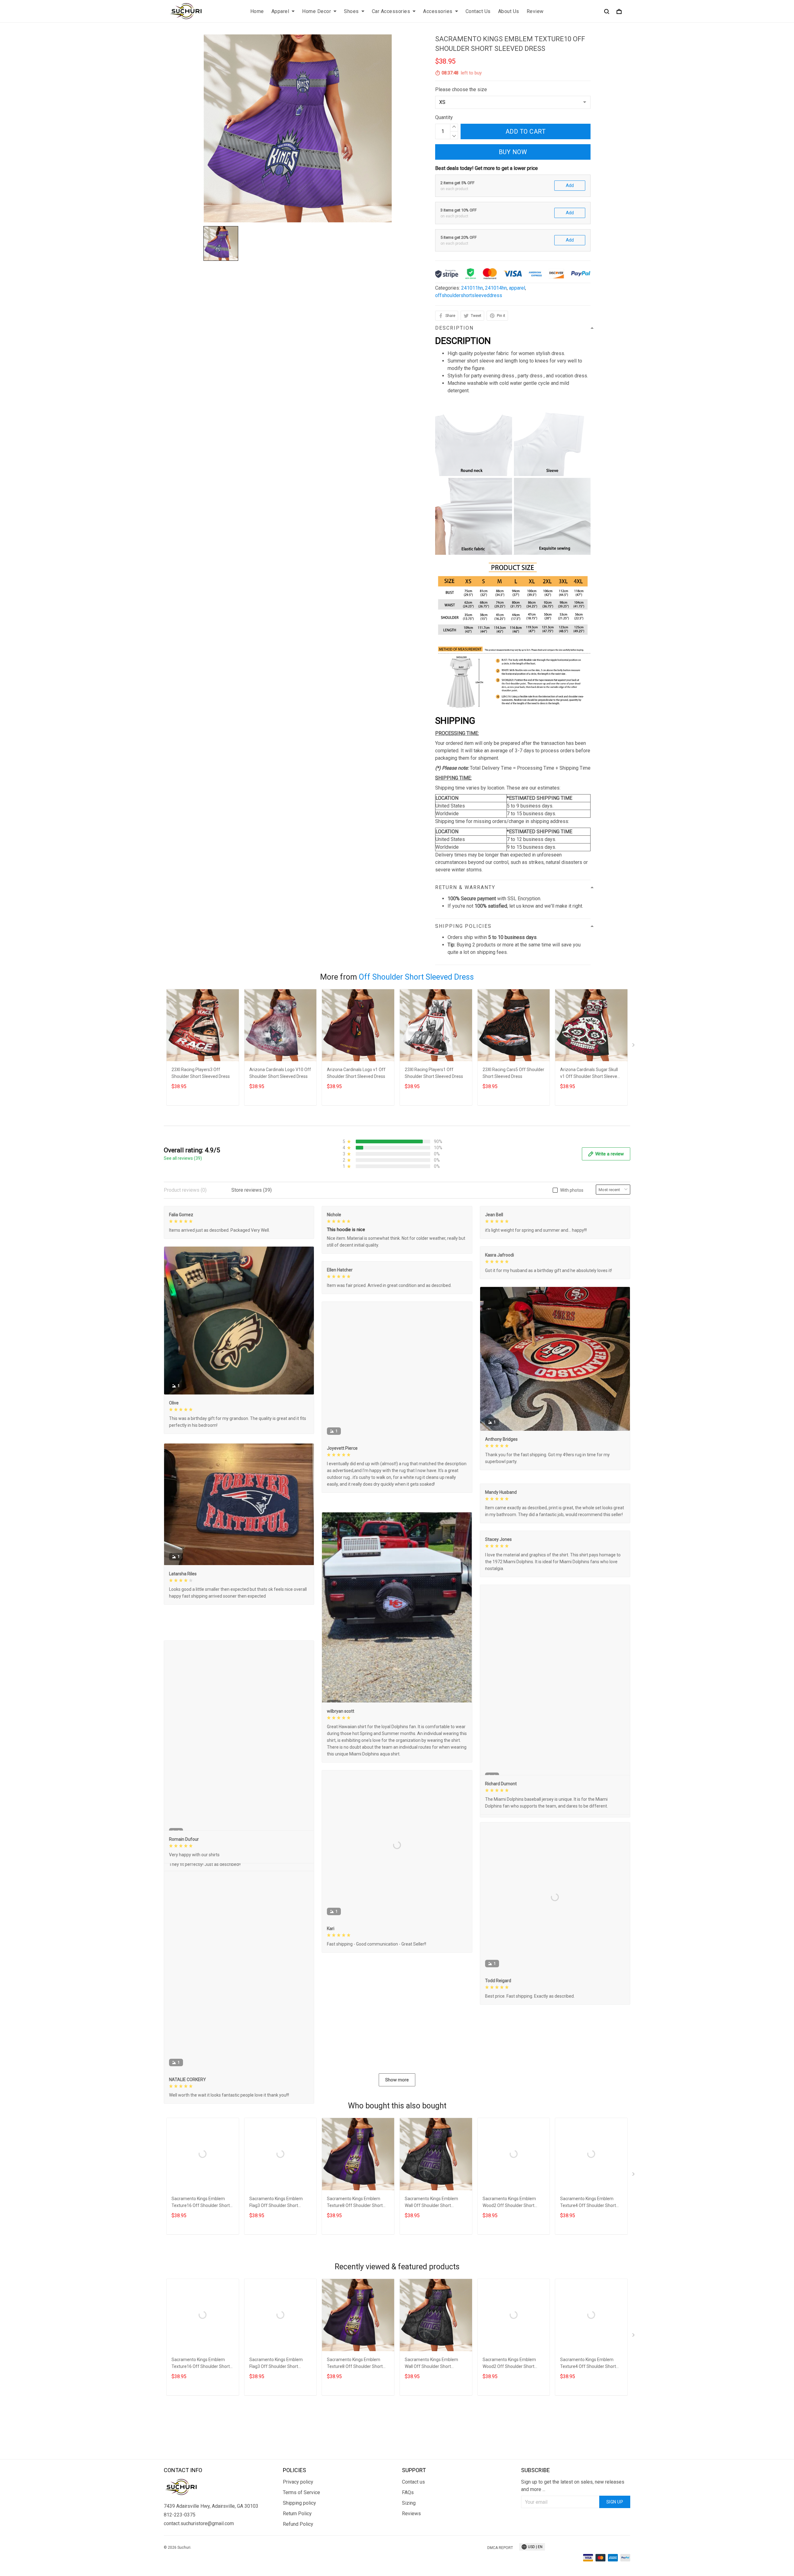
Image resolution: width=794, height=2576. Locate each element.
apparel (517, 288)
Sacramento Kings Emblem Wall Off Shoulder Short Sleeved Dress (431, 2288)
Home (257, 11)
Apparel (280, 11)
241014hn (496, 288)
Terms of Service (301, 2547)
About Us (509, 11)
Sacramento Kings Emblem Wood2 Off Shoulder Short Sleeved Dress (509, 2288)
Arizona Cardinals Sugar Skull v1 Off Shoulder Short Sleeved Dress (590, 1074)
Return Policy (297, 2568)
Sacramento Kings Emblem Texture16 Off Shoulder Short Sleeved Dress (201, 2288)
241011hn (472, 288)
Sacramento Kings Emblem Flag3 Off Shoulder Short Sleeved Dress (276, 2288)
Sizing (409, 2557)
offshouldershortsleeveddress (469, 295)
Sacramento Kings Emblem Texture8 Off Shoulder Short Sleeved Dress (355, 2288)
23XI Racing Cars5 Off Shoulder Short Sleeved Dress (513, 1073)
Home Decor (317, 11)
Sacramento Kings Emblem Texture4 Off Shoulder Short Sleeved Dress (588, 2288)
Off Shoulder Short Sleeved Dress (416, 977)
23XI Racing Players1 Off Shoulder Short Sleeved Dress (434, 1073)
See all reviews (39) (183, 1158)
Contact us (413, 2536)
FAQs (408, 2547)
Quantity (444, 117)
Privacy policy (298, 2536)
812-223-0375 (180, 2569)
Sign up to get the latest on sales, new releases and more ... (573, 2540)
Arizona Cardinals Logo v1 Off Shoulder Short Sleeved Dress (356, 1073)
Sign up (615, 2556)
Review (535, 11)
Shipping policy (299, 2557)
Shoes (351, 11)
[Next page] (634, 1046)
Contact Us (478, 11)
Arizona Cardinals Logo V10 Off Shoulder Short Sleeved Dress (280, 1073)
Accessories (438, 11)
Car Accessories (391, 11)
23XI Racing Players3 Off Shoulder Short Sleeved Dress (201, 1073)
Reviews (411, 2568)
